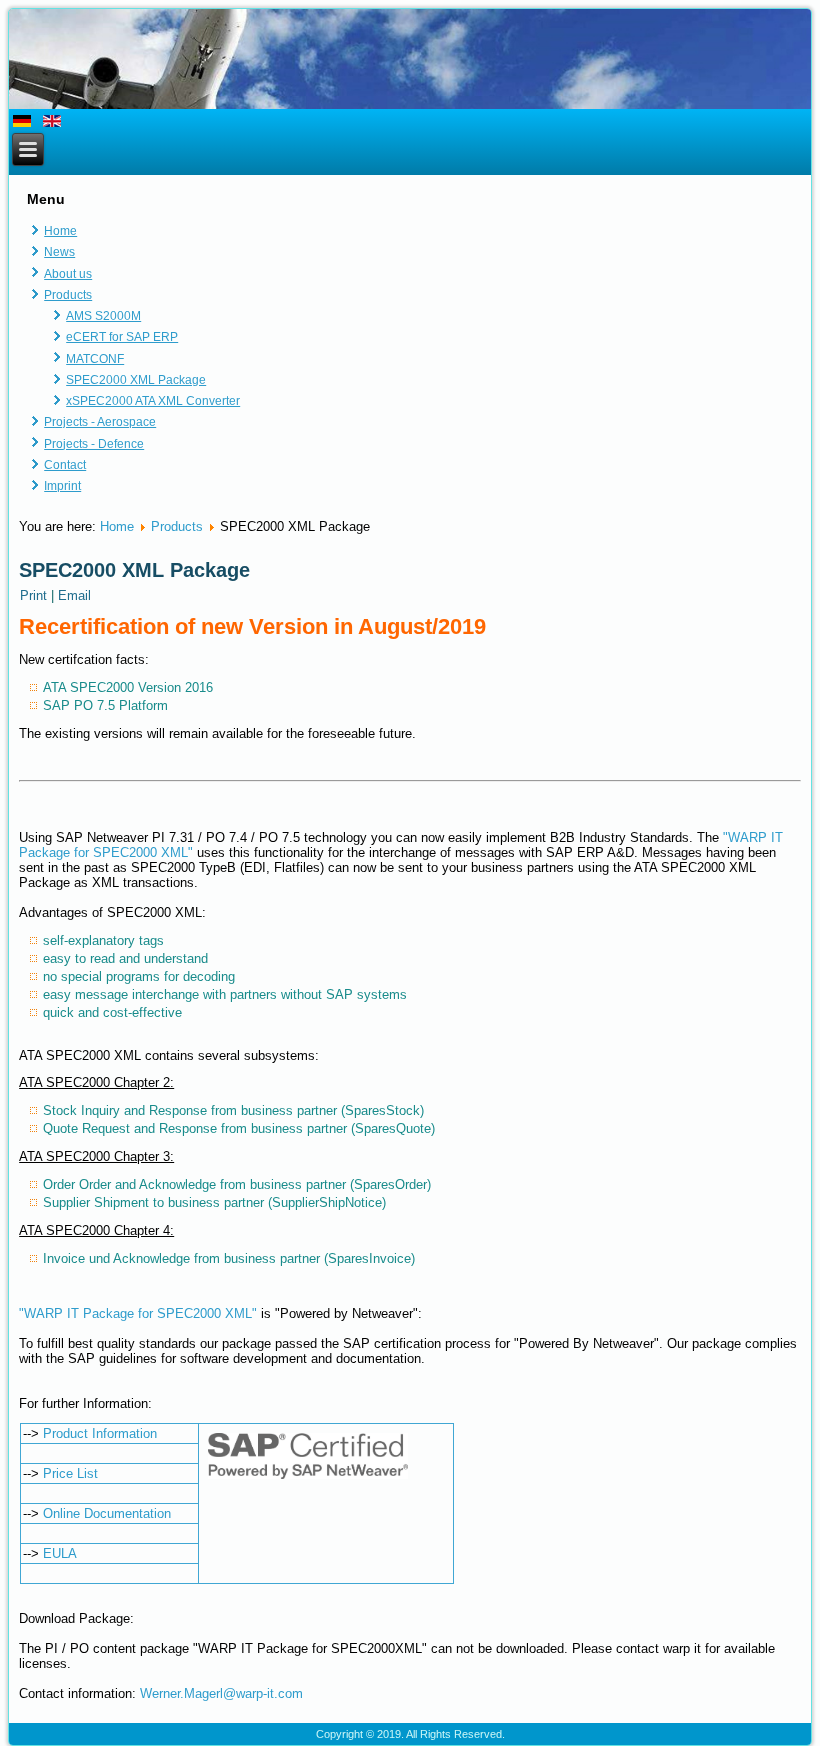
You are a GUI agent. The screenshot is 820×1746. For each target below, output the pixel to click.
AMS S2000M (103, 316)
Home (60, 231)
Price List (70, 1473)
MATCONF (95, 359)
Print (35, 595)
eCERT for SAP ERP (122, 337)
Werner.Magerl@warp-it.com (221, 1693)
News (59, 252)
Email (74, 595)
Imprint (62, 486)
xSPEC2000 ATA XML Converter (153, 401)
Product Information (100, 1433)
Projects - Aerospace (100, 422)
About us (68, 274)
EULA (60, 1553)
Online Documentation (107, 1513)
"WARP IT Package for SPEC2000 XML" (138, 1313)
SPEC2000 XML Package (136, 380)
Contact (65, 465)
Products (68, 295)
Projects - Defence (94, 444)
